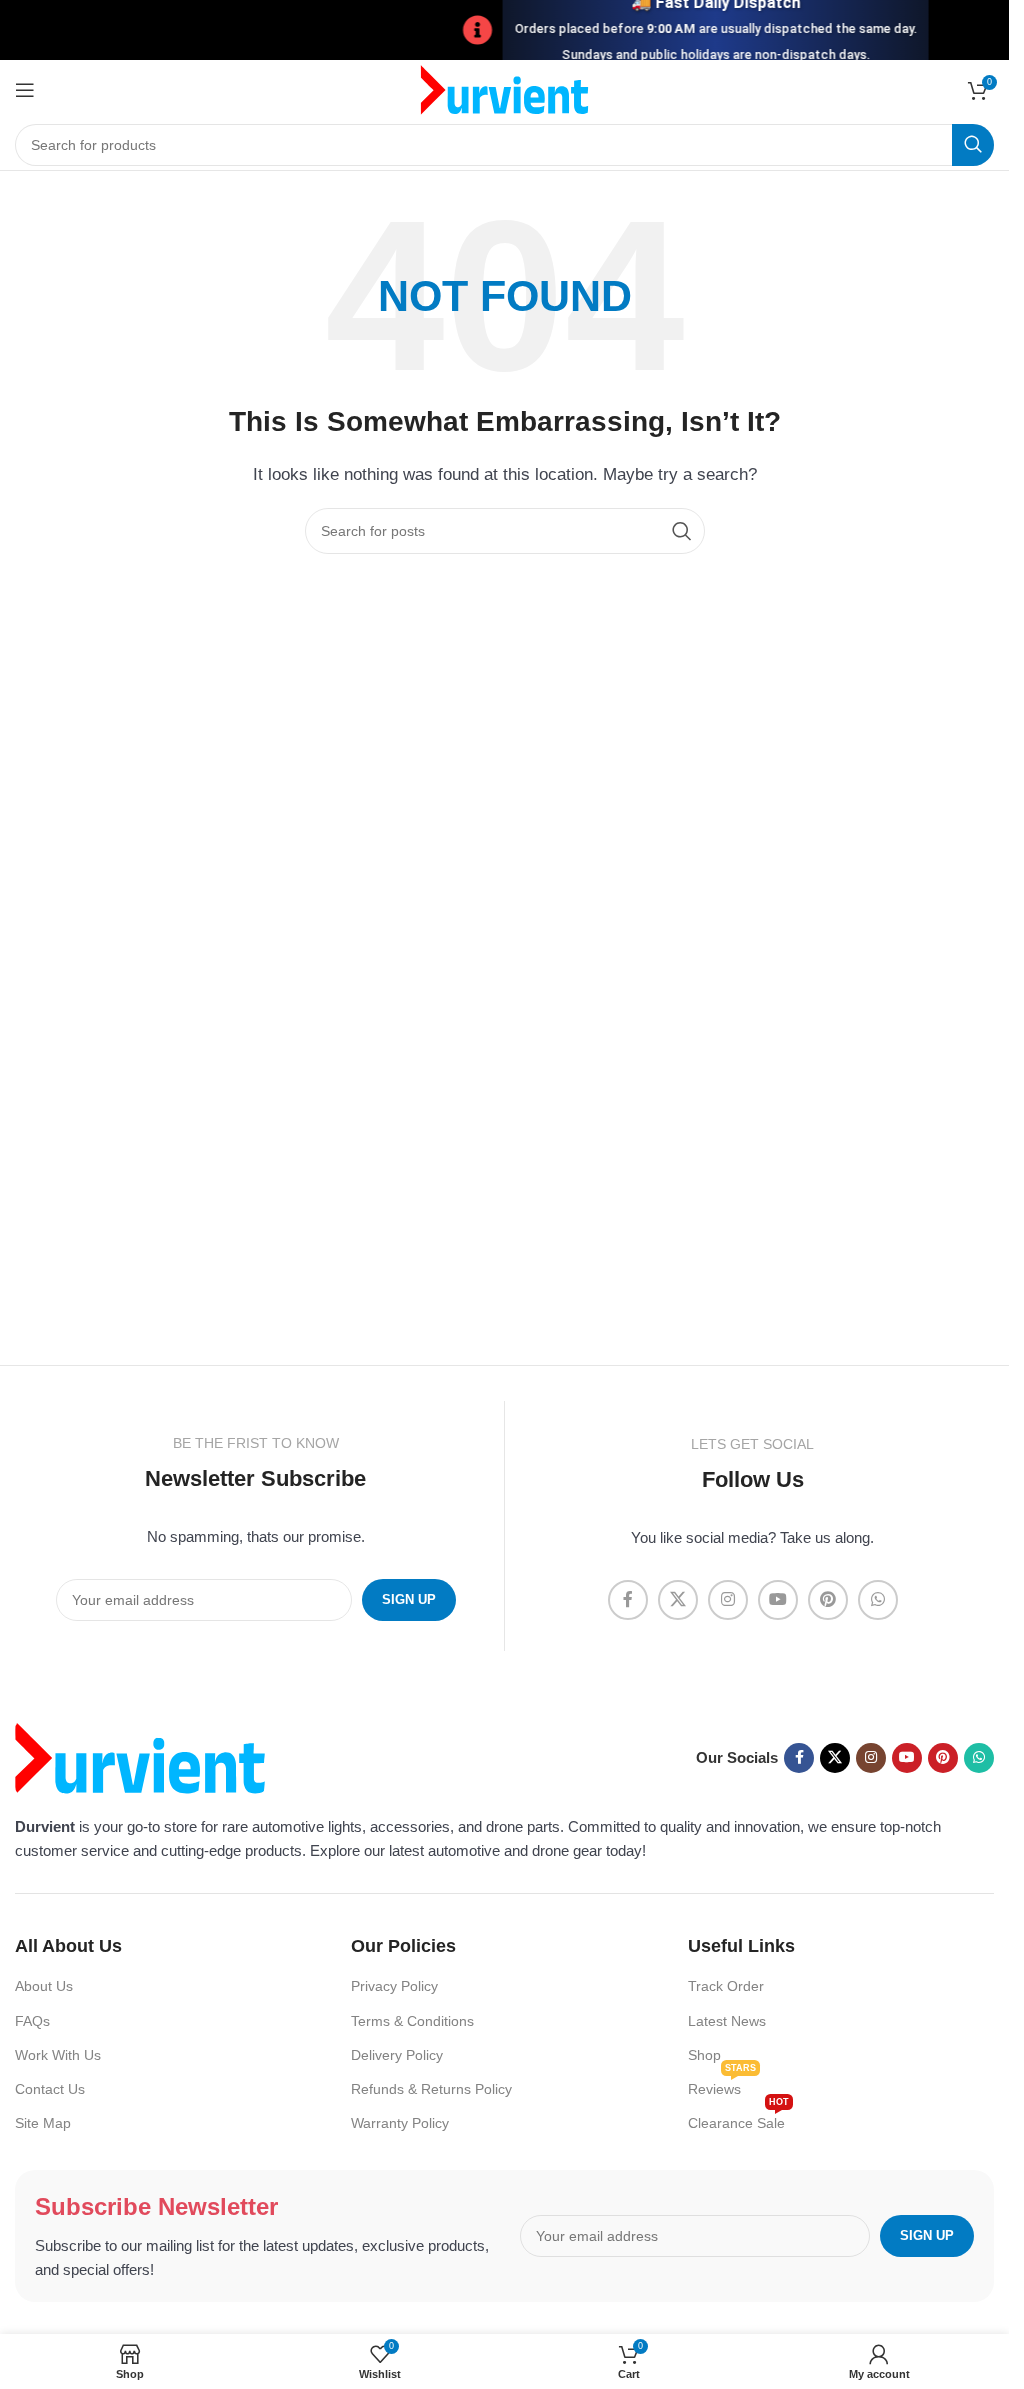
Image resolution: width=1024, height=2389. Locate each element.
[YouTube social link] (778, 1600)
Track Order (726, 1986)
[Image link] (140, 1756)
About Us (44, 1986)
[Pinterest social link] (828, 1600)
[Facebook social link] (628, 1600)
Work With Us (58, 2055)
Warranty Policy (400, 2123)
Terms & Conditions (412, 2021)
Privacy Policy (394, 1986)
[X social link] (678, 1600)
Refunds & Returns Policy (431, 2089)
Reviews (722, 2084)
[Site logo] (504, 88)
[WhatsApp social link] (878, 1600)
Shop (704, 2055)
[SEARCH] (973, 145)
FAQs (32, 2021)
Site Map (43, 2123)
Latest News (727, 2021)
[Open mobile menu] (25, 90)
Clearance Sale (738, 2118)
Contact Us (50, 2089)
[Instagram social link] (728, 1600)
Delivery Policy (397, 2055)
